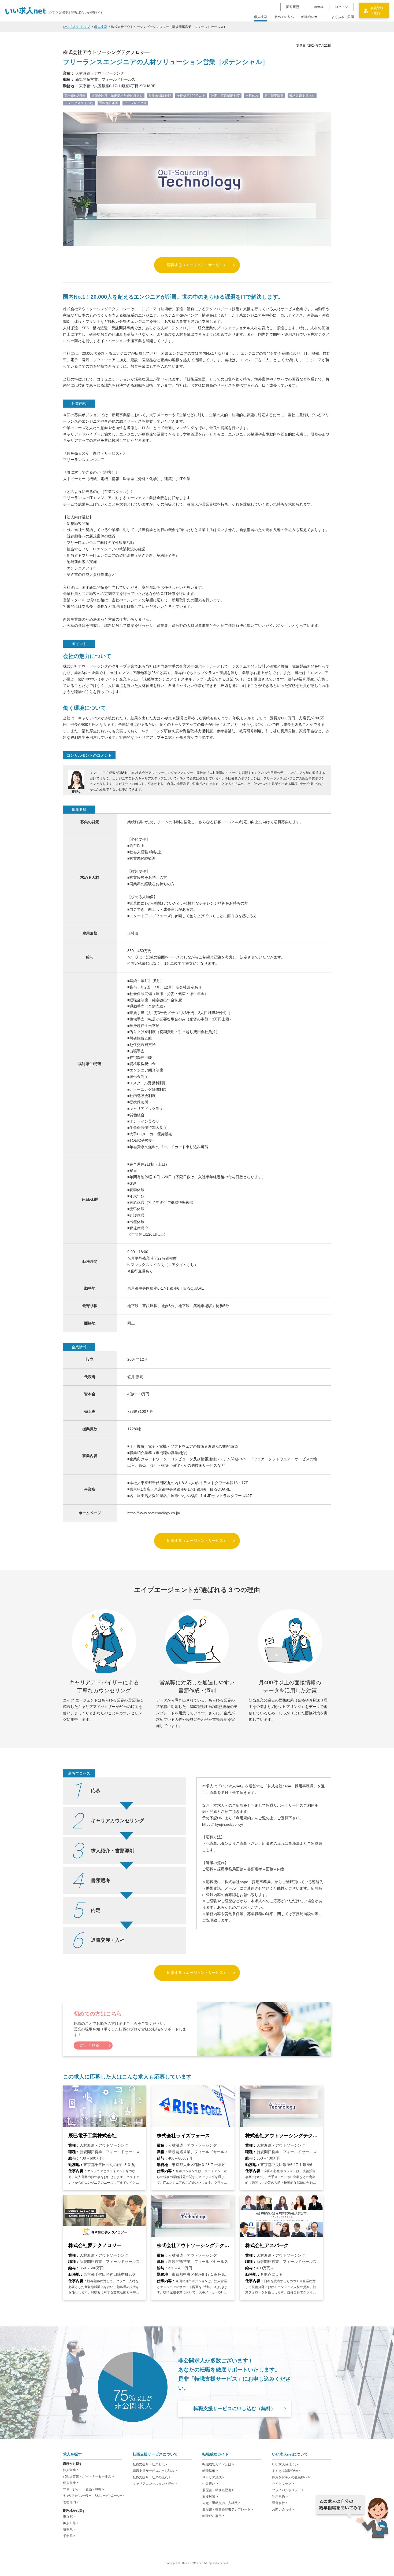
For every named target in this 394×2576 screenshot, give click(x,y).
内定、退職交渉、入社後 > (221, 2503)
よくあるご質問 (343, 17)
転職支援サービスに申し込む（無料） (235, 2409)
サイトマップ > (283, 2484)
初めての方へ (284, 17)
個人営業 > (71, 2483)
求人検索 (261, 17)
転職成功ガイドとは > (218, 2464)
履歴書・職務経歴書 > (218, 2490)
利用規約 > (280, 2497)
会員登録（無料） (377, 11)
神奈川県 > (71, 2523)
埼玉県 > (69, 2530)
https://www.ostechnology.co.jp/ (154, 1513)
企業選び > (210, 2484)
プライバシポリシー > (288, 2490)
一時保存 (317, 7)
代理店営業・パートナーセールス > (88, 2476)
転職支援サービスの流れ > (152, 2477)
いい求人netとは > (285, 2464)
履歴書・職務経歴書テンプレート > (228, 2509)
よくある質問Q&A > (286, 2471)
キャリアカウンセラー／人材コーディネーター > (94, 2496)
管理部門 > (71, 2502)
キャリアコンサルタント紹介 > (155, 2484)
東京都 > (69, 2517)
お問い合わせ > (283, 2509)
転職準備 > (210, 2471)
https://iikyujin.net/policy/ (223, 1824)
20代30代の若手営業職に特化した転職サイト (76, 12)
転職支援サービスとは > (150, 2464)
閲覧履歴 (293, 7)
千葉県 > (69, 2536)
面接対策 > (210, 2497)
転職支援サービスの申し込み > (155, 2471)
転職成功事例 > (213, 2516)
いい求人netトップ (77, 27)
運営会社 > (280, 2503)
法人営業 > (71, 2470)
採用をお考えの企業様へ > (291, 2477)
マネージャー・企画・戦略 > (84, 2489)
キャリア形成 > (213, 2477)
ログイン (341, 7)
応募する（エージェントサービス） (197, 265)
